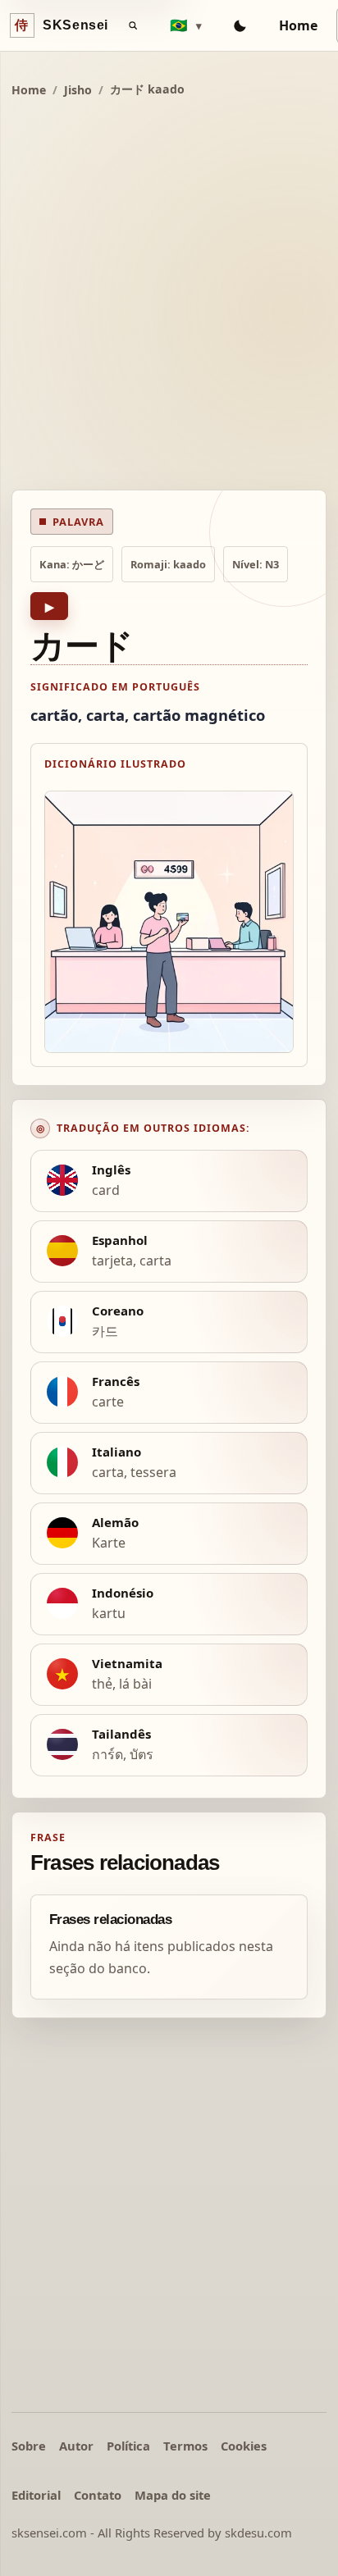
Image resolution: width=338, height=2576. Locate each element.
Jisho (78, 90)
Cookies (244, 2446)
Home (298, 25)
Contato (98, 2495)
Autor (76, 2446)
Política (128, 2446)
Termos (185, 2446)
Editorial (36, 2495)
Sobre (29, 2446)
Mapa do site (173, 2495)
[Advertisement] (169, 296)
